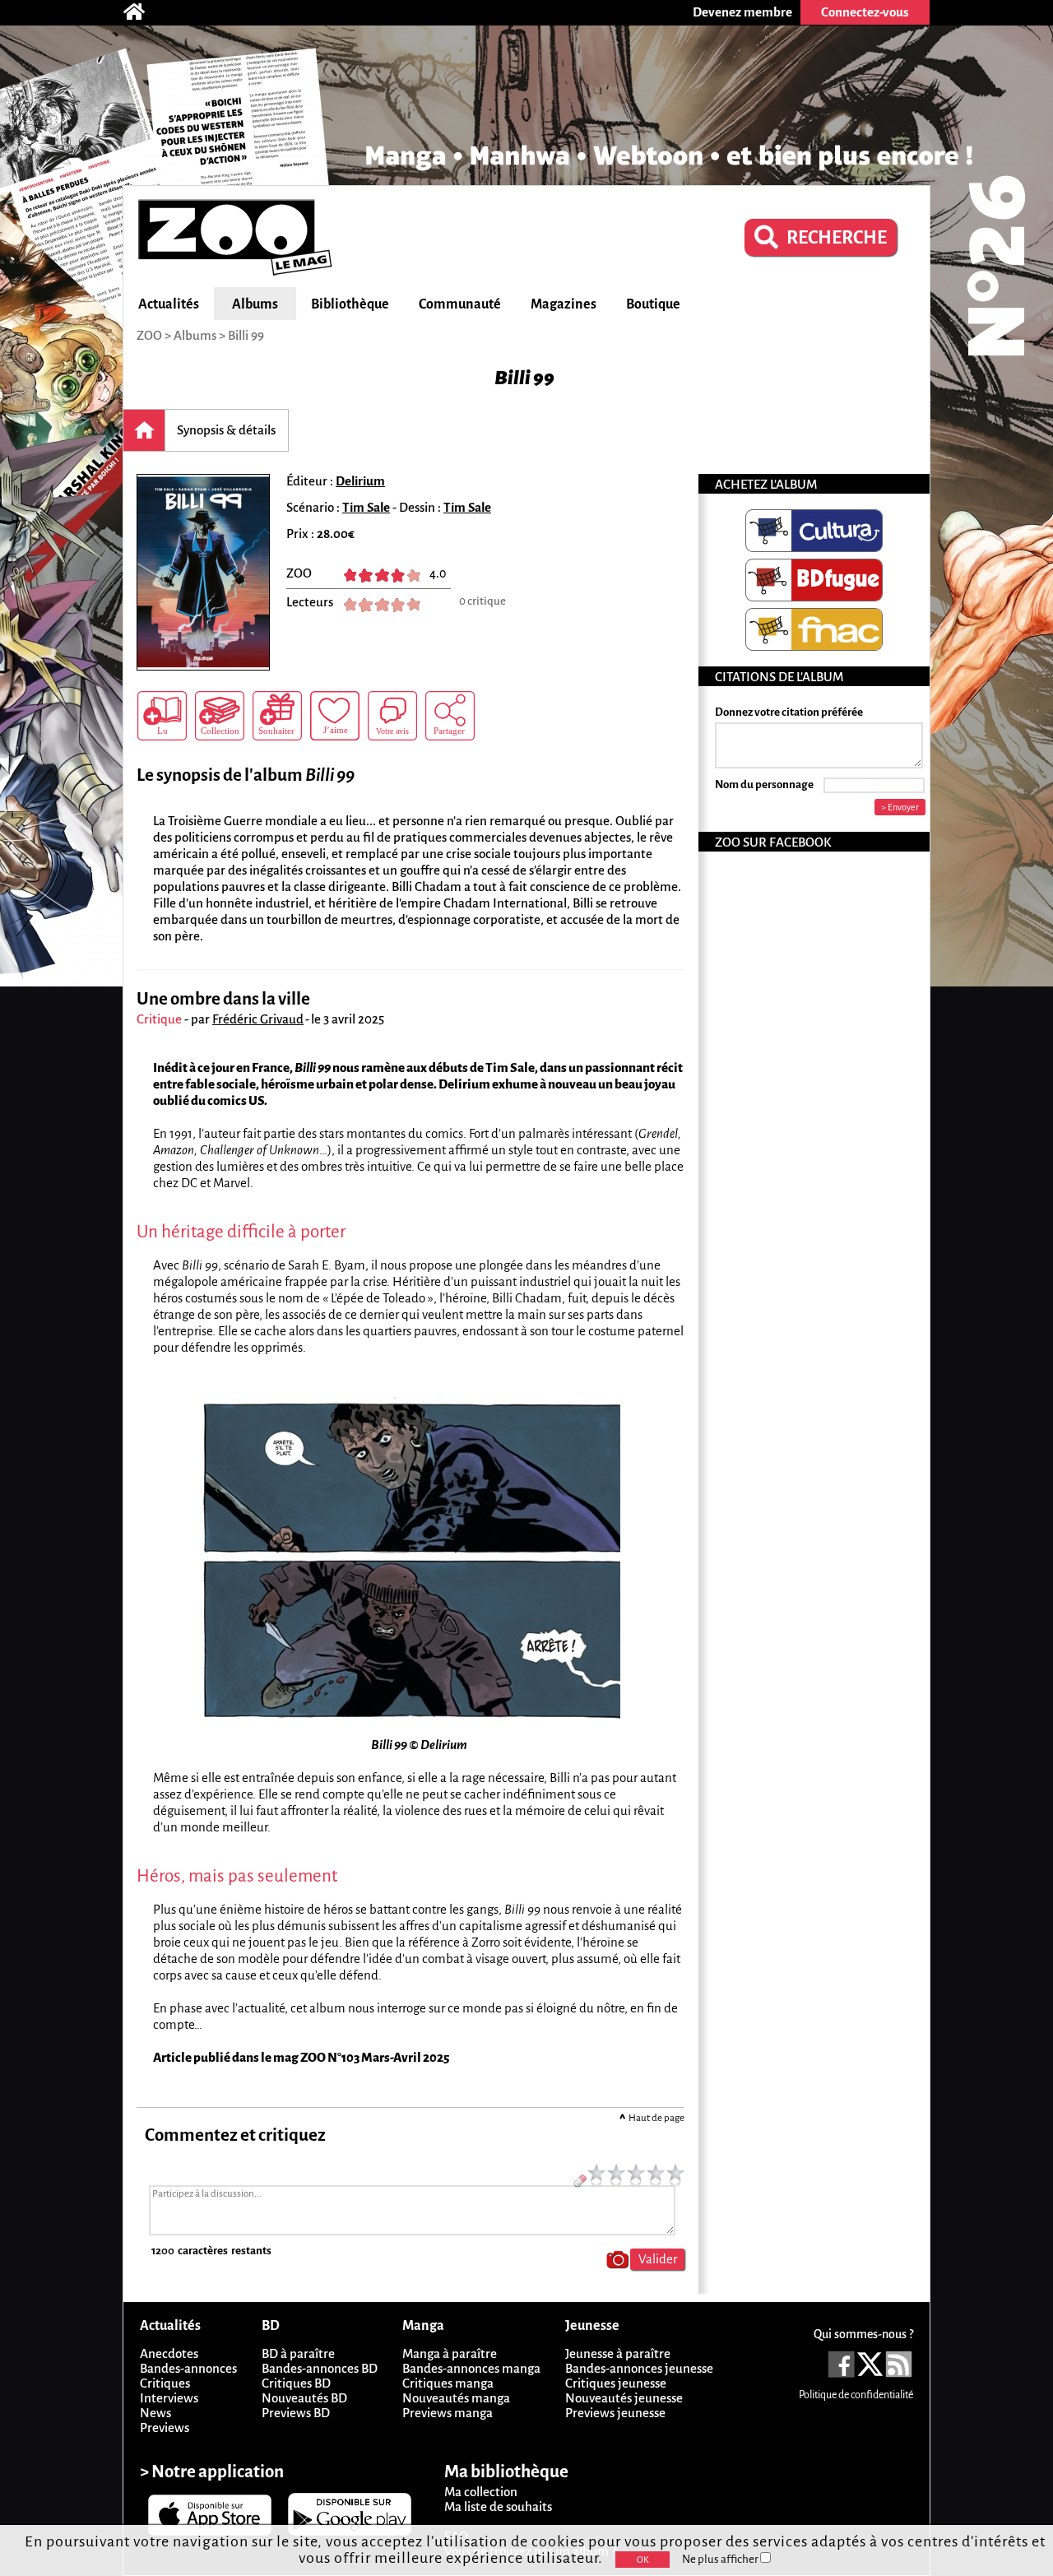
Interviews (169, 2398)
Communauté (460, 304)
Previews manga (448, 2413)
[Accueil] (142, 12)
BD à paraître (298, 2353)
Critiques (165, 2383)
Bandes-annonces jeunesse (639, 2368)
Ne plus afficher (721, 2559)
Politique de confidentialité (856, 2395)
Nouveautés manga (456, 2398)
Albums (255, 304)
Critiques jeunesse (616, 2383)
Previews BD (296, 2413)
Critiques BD (296, 2383)
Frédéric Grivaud (258, 1019)
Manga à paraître (450, 2353)
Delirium (360, 481)
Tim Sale (366, 507)
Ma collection (481, 2492)
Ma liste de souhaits (498, 2506)
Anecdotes (169, 2353)
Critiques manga (448, 2383)
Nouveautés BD (304, 2398)
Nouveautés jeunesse (624, 2398)
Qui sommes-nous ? (863, 2334)
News (155, 2413)
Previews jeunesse (615, 2413)
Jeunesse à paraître (618, 2353)
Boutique (653, 304)
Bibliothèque (350, 304)
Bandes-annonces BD (320, 2368)
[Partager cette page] (450, 716)
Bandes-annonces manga (471, 2368)
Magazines (564, 304)
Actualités (169, 304)
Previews (165, 2427)
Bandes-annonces (188, 2368)
